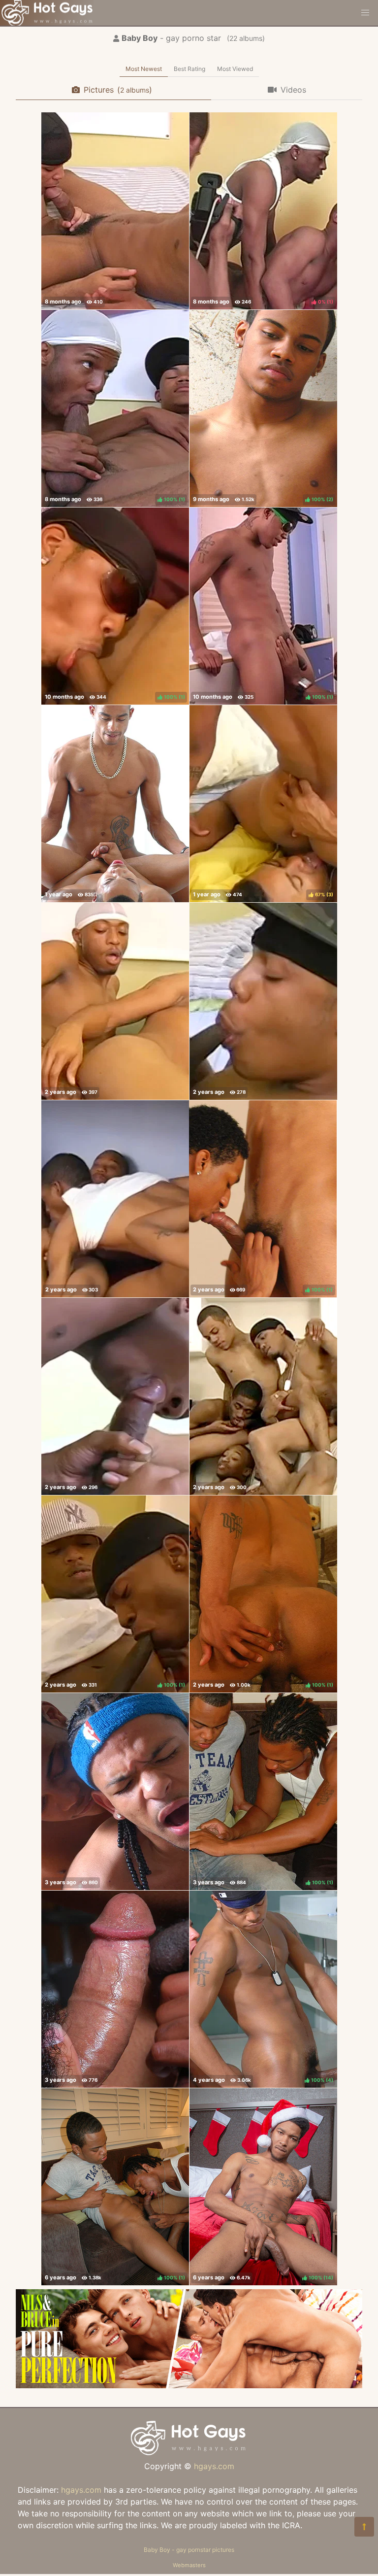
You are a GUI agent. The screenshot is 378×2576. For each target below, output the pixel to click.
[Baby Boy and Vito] (115, 1001)
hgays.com (214, 2466)
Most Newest (144, 69)
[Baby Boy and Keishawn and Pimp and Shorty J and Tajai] (115, 1199)
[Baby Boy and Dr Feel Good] (263, 1001)
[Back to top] (364, 2527)
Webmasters (189, 2565)
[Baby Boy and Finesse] (115, 1396)
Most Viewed (235, 69)
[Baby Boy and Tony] (115, 211)
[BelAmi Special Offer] (189, 2385)
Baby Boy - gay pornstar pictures (189, 2550)
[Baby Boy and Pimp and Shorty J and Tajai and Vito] (263, 1396)
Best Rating (189, 69)
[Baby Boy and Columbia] (115, 1792)
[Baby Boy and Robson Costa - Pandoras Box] (115, 804)
